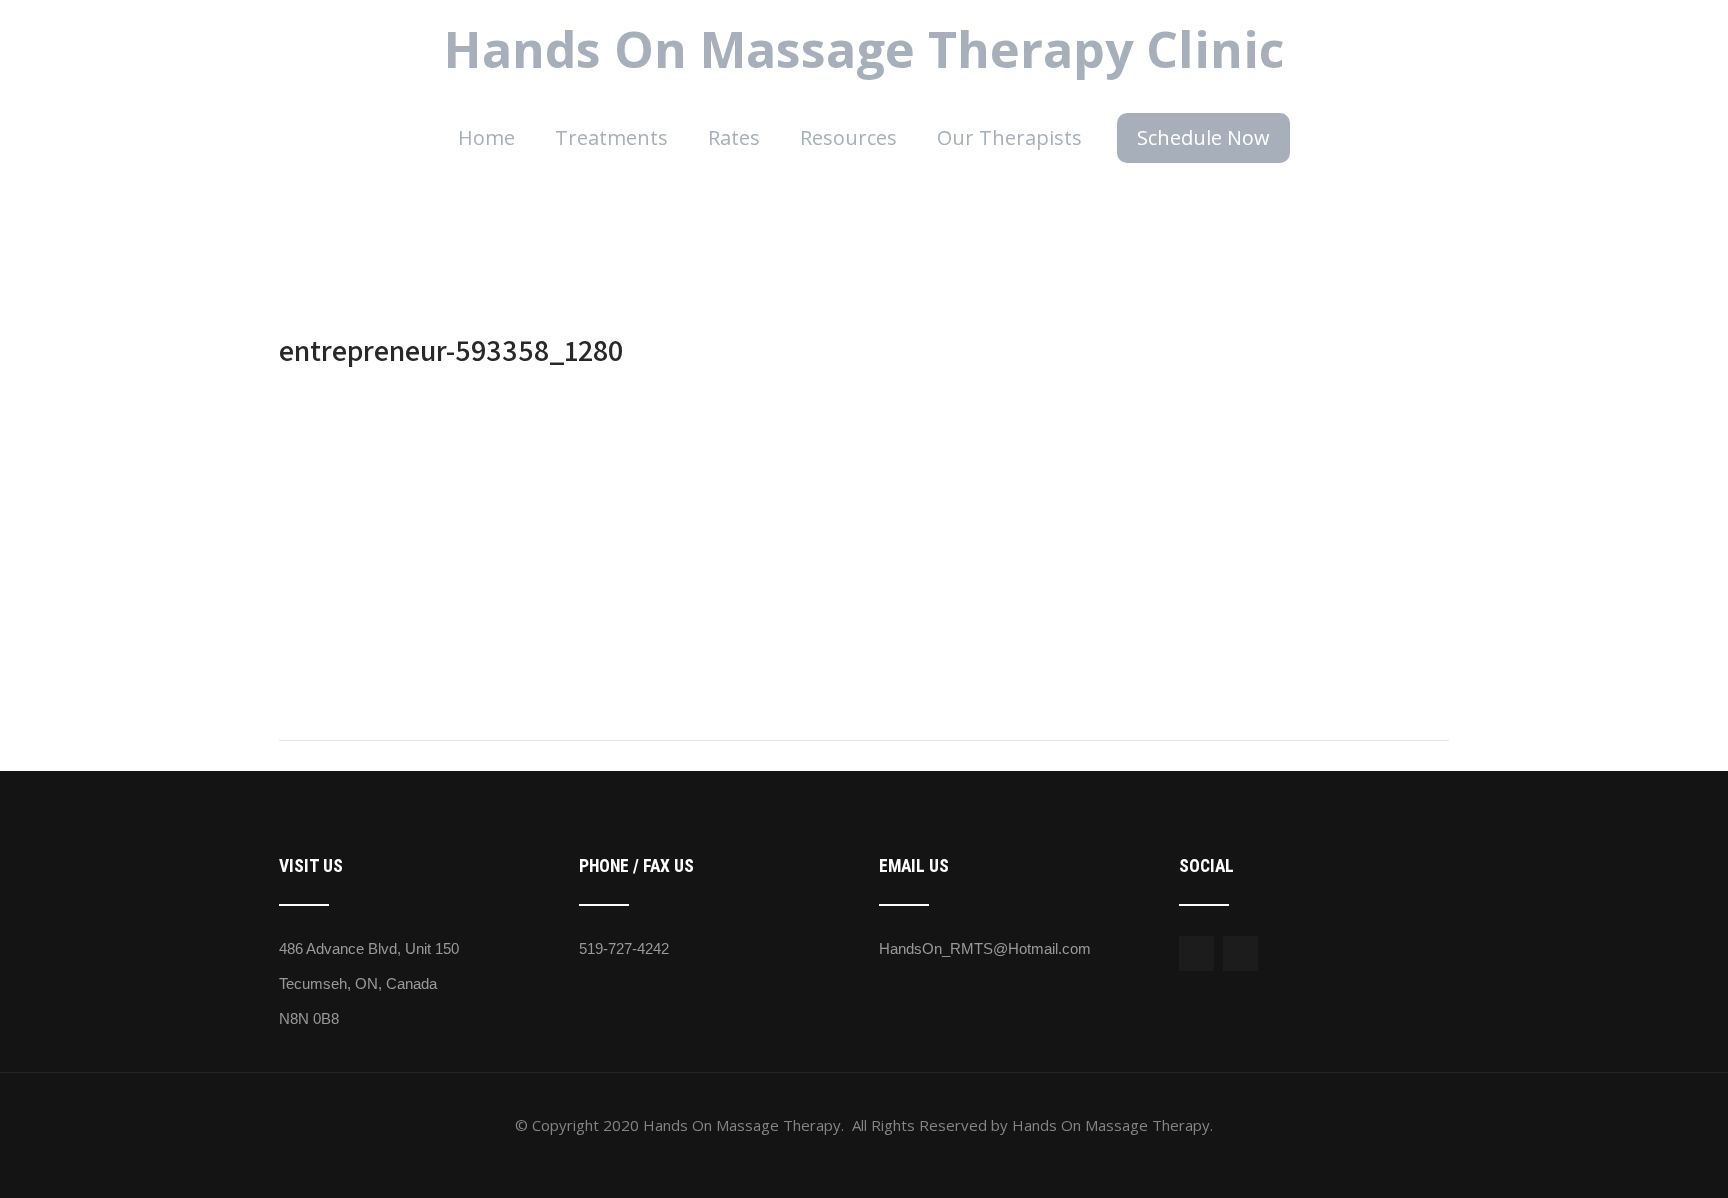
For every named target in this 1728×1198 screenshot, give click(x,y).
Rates (734, 137)
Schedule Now (1203, 137)
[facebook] (1196, 953)
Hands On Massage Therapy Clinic (864, 49)
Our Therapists (1009, 137)
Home (486, 137)
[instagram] (1240, 953)
